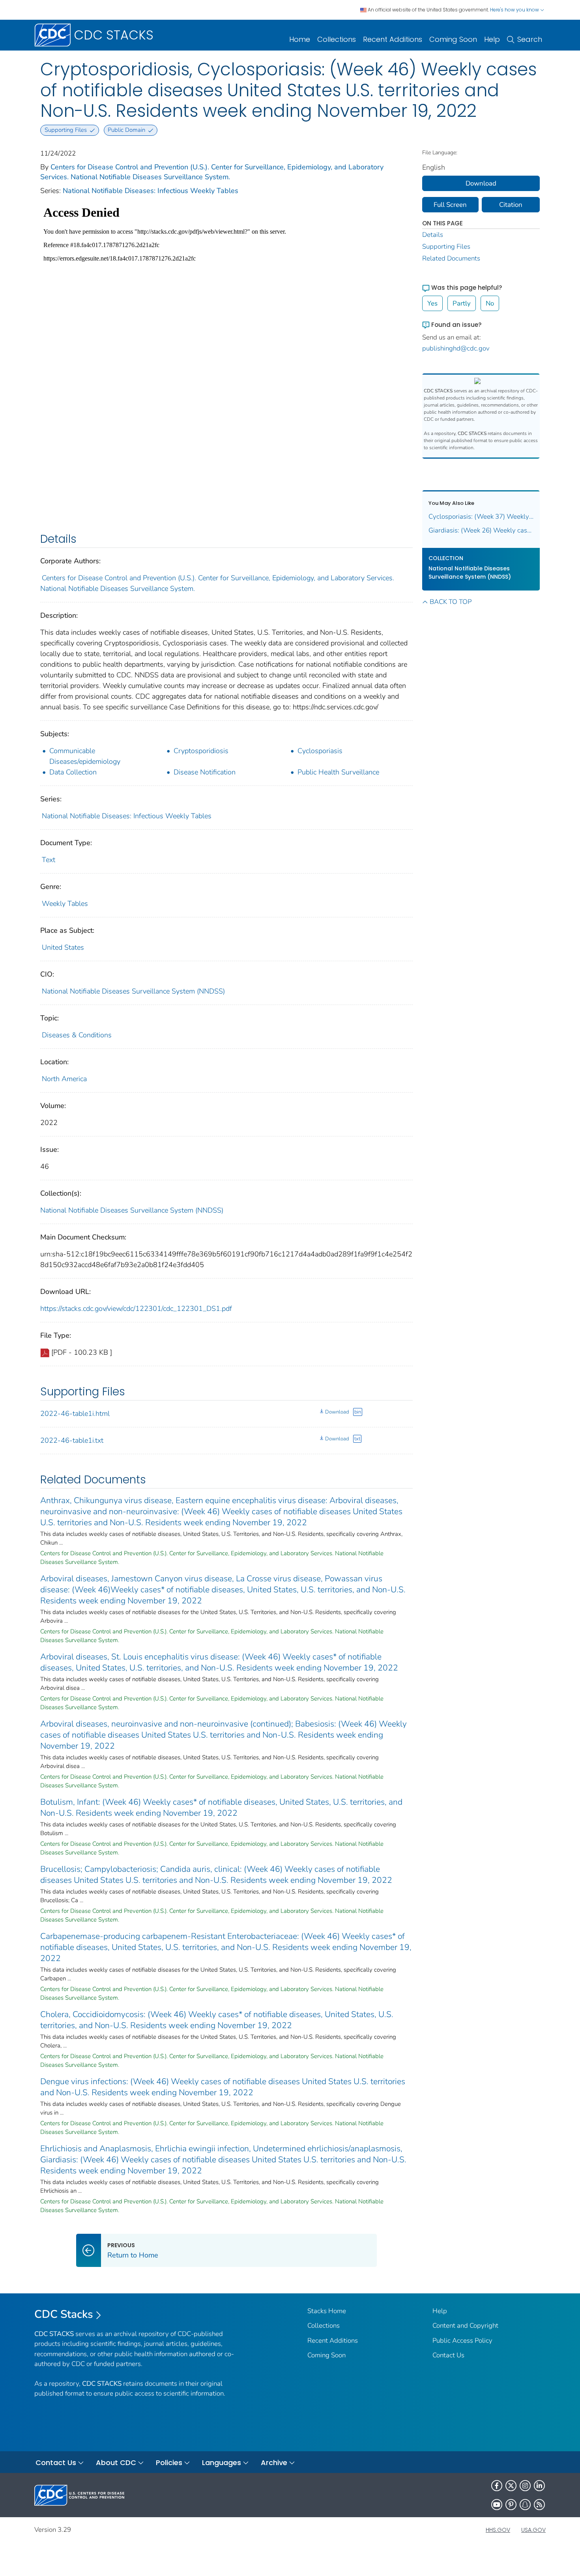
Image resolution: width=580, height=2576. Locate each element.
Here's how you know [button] (515, 10)
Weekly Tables (65, 904)
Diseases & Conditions (77, 1035)
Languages (222, 2463)
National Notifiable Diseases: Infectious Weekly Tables (151, 191)
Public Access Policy (462, 2341)
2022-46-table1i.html (75, 1414)
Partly (462, 303)
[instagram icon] (525, 2486)
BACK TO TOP (451, 602)
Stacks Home (327, 2311)
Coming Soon (453, 39)
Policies (169, 2463)
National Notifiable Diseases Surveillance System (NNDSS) (133, 991)
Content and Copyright (465, 2326)
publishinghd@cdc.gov (456, 348)
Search (530, 39)
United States (63, 947)
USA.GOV (533, 2530)
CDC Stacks (64, 2314)
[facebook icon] (497, 2486)
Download (337, 1412)
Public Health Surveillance (338, 772)
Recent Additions (393, 39)
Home (300, 39)
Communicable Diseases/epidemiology (85, 756)
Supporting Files (446, 247)
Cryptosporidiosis (201, 751)
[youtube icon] (497, 2505)
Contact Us (448, 2355)
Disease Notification (205, 772)
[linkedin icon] (539, 2486)
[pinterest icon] (511, 2505)
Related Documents (451, 258)
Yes (432, 303)
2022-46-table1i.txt (72, 1440)
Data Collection (73, 772)
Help (492, 39)
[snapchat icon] (525, 2505)
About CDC (116, 2463)
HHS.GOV (498, 2530)
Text (49, 860)
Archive (274, 2463)
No (490, 303)
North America (64, 1079)
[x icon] (511, 2486)
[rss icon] (539, 2505)
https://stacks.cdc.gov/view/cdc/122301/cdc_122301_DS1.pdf (136, 1309)
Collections (337, 39)
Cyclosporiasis (320, 751)
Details (433, 235)
